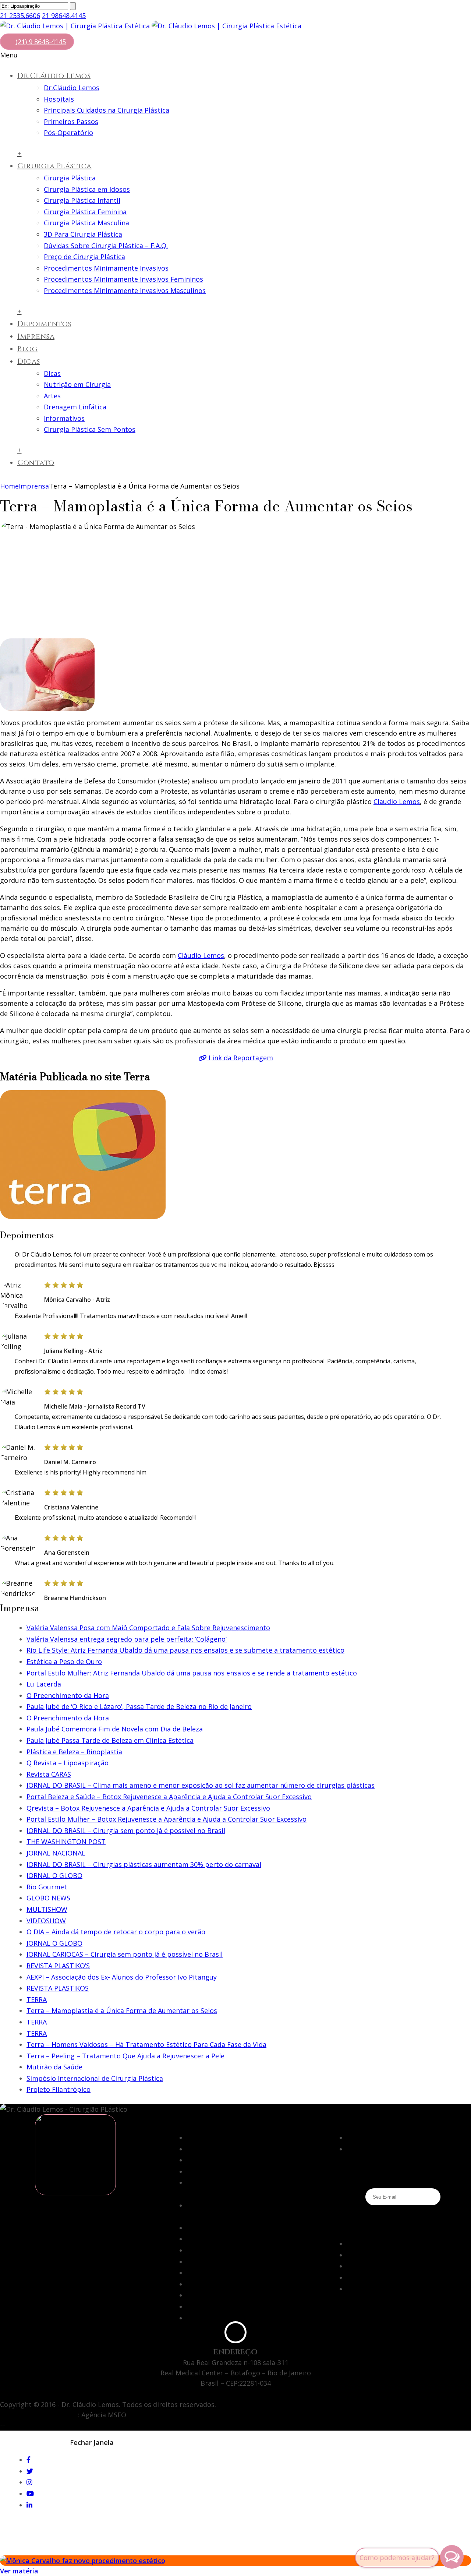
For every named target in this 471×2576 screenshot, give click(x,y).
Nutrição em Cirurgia (77, 384)
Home (9, 486)
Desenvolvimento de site (39, 2415)
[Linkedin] (350, 2289)
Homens (360, 2149)
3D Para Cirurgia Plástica (83, 234)
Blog (27, 349)
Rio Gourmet (47, 1887)
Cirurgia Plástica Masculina (86, 223)
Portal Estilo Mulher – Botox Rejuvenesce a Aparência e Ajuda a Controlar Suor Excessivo (167, 1819)
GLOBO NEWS (48, 1898)
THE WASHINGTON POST (66, 1842)
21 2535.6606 (20, 15)
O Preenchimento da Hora (68, 1695)
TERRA (37, 1999)
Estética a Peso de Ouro (64, 1661)
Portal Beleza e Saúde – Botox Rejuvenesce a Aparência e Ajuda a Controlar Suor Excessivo (169, 1797)
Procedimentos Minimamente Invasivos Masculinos (125, 290)
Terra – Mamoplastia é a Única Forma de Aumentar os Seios (122, 2011)
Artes (52, 396)
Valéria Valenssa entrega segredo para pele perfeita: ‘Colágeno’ (127, 1639)
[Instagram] (350, 2266)
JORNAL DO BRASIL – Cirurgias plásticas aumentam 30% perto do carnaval (144, 1864)
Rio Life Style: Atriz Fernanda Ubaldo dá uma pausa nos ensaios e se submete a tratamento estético (185, 1650)
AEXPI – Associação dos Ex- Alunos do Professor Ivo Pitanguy (122, 1977)
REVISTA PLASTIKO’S (58, 1966)
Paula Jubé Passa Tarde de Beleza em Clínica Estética (110, 1740)
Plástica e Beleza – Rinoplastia (74, 1752)
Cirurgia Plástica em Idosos (87, 189)
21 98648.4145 (64, 15)
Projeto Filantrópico (59, 2089)
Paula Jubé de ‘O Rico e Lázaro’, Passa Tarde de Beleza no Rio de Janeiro (139, 1706)
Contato (36, 463)
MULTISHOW (47, 1909)
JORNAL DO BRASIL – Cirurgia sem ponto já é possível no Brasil (126, 1830)
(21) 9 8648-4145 (41, 42)
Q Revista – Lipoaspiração (68, 1763)
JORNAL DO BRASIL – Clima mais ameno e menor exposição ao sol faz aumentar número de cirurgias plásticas (201, 1785)
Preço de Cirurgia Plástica (84, 257)
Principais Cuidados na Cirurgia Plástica (107, 110)
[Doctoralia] (75, 2155)
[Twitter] (30, 2471)
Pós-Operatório (68, 133)
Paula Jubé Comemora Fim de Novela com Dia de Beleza (115, 1729)
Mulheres (361, 2138)
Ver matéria (19, 2571)
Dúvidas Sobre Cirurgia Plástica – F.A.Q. (106, 246)
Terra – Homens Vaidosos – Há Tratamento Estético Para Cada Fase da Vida (146, 2044)
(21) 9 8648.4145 (345, 2319)
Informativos (64, 418)
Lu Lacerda (44, 1684)
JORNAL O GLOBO (54, 1875)
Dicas (29, 361)
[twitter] (350, 2255)
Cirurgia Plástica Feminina (85, 212)
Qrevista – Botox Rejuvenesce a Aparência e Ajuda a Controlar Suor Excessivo (148, 1808)
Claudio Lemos (397, 801)
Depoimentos (44, 324)
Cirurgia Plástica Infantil (82, 200)
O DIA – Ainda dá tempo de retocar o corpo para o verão (116, 1932)
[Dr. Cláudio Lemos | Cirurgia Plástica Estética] (151, 26)
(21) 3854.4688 (342, 2308)
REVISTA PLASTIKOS (58, 1988)
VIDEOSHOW (46, 1921)
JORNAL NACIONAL (56, 1853)
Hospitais (59, 99)
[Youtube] (350, 2277)
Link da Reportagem (240, 1058)
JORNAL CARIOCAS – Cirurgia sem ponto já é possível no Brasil (125, 1954)
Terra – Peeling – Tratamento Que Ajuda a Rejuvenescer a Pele (125, 2056)
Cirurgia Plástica (54, 166)
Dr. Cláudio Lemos (215, 2250)
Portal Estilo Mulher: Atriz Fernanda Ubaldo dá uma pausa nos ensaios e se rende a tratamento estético (192, 1673)
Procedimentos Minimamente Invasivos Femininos (123, 279)
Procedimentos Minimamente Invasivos (106, 268)
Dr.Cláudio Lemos (54, 76)
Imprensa (36, 336)
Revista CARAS (49, 1774)
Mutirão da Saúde (54, 2067)
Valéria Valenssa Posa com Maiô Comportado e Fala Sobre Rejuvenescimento (148, 1628)
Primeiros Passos (71, 121)
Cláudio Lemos (201, 955)
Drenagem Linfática (75, 407)
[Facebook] (349, 2244)
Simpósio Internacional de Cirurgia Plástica (95, 2078)
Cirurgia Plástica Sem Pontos (90, 429)
